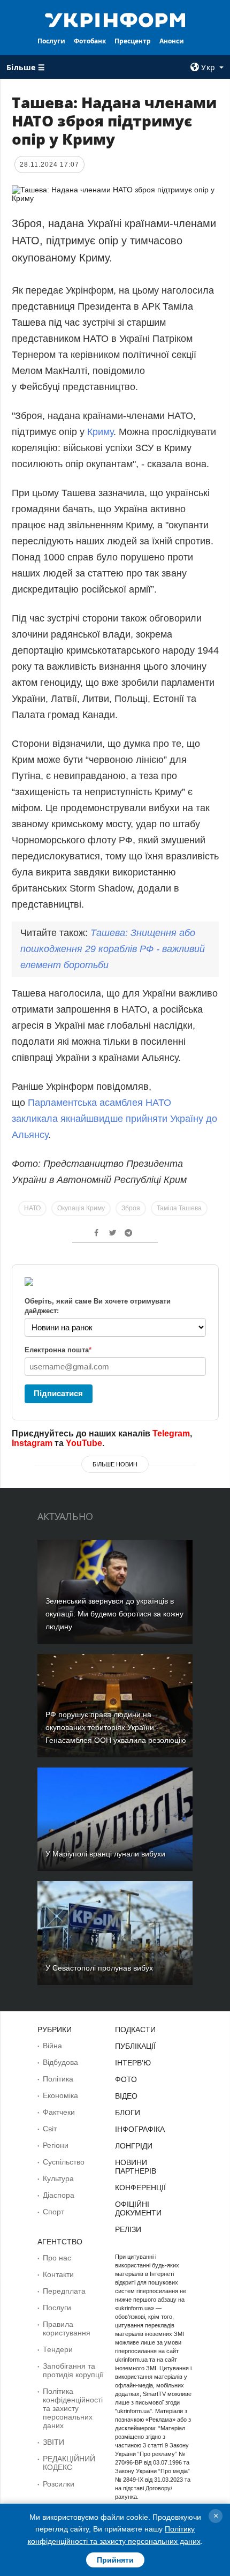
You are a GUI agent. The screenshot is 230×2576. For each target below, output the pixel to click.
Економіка (60, 2095)
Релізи (128, 2229)
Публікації (135, 2046)
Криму (100, 432)
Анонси (172, 41)
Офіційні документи (138, 2208)
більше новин (115, 1464)
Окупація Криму (81, 1208)
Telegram (171, 1433)
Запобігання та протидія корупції (73, 2370)
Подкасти (135, 2030)
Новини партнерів (136, 2167)
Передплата (64, 2291)
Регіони (56, 2145)
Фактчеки (59, 2112)
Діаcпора (59, 2195)
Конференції (140, 2188)
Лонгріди (134, 2146)
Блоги (128, 2113)
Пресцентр (133, 41)
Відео (126, 2096)
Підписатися (58, 1393)
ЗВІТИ (53, 2442)
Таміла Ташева (179, 1208)
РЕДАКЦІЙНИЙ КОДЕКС (69, 2463)
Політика (58, 2079)
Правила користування (67, 2328)
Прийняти (115, 2560)
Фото (126, 2079)
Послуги (51, 41)
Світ (50, 2129)
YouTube (84, 1443)
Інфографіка (140, 2129)
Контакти (58, 2274)
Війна (52, 2046)
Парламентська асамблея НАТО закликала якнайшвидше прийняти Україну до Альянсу (114, 1119)
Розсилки (59, 2484)
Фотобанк (90, 41)
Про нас (57, 2258)
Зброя (131, 1208)
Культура (58, 2178)
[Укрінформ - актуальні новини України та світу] (115, 19)
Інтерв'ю (133, 2063)
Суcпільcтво (64, 2162)
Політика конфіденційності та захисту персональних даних (73, 2408)
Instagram (32, 1443)
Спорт (53, 2212)
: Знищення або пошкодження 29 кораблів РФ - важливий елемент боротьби (113, 949)
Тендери (58, 2349)
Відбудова (60, 2062)
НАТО (32, 1208)
